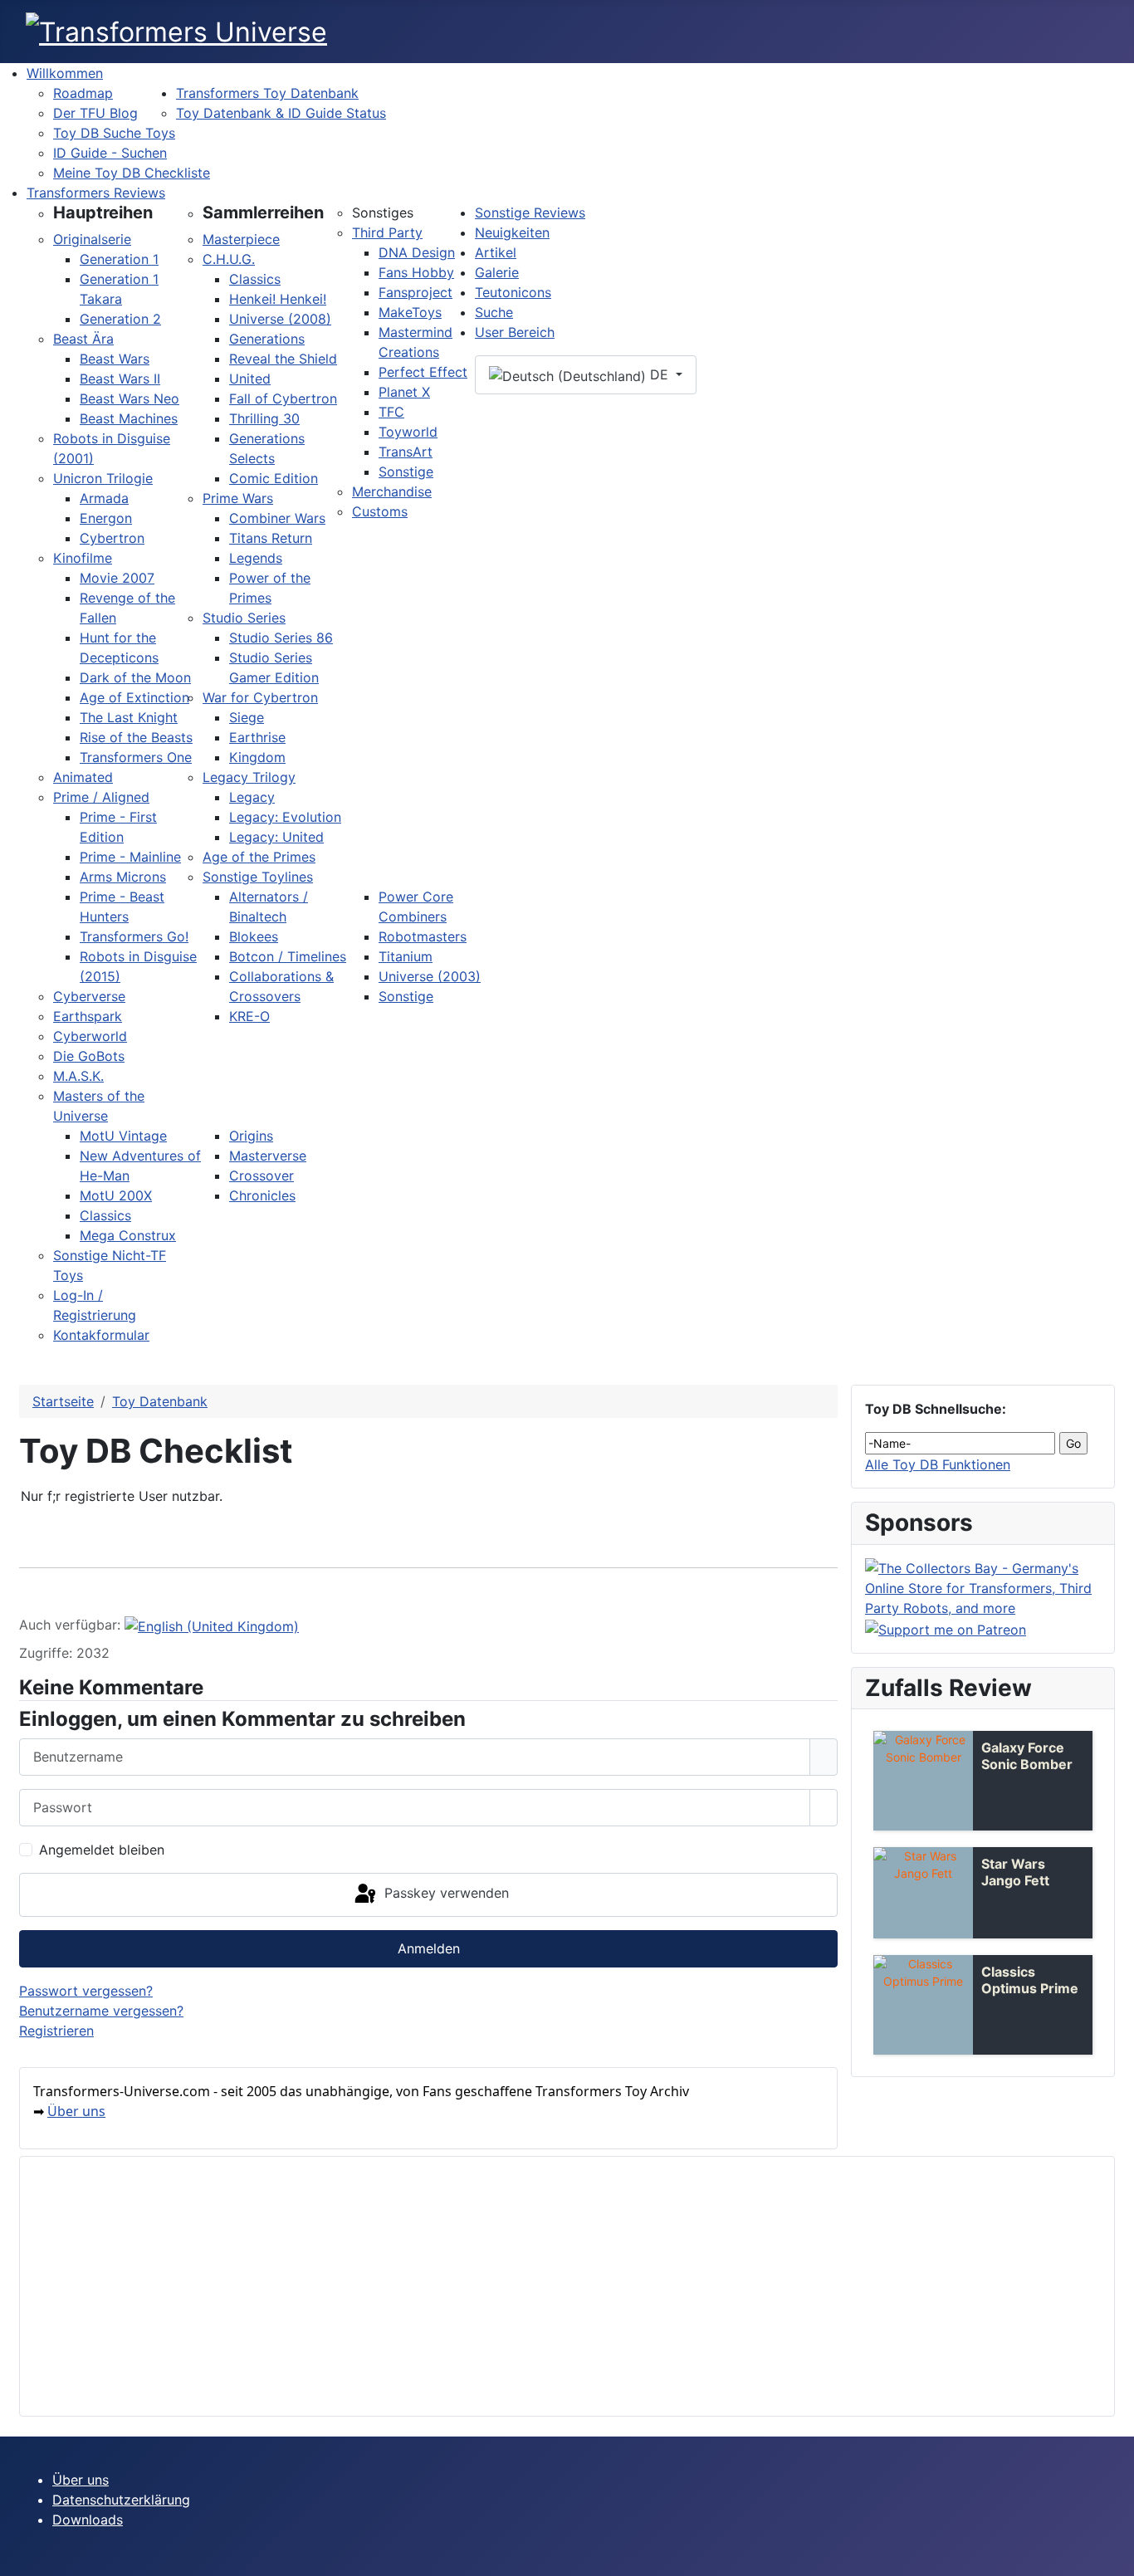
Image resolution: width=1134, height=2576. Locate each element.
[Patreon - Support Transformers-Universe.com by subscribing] (946, 1628)
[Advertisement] (531, 2286)
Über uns (76, 2111)
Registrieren (56, 2031)
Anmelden (429, 1948)
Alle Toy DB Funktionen (938, 1464)
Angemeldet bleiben (102, 1850)
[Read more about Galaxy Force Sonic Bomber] (923, 1781)
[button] (103, 213)
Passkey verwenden (445, 1894)
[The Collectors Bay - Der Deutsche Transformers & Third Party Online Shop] (983, 1586)
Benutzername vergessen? (101, 2011)
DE (659, 374)
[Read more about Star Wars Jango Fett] (923, 1893)
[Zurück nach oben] (1113, 2555)
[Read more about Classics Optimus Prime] (923, 2005)
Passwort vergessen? (86, 1991)
